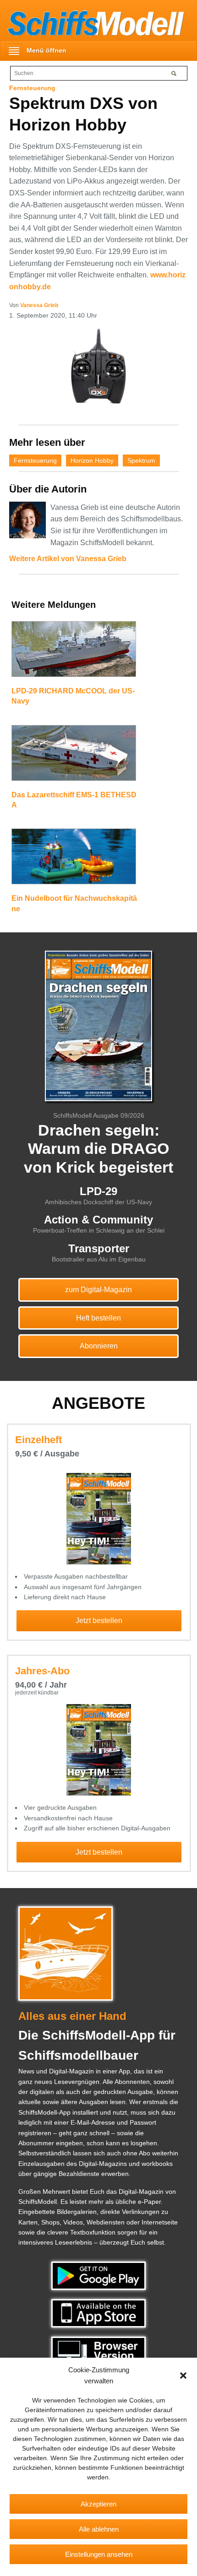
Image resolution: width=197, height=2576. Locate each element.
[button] (183, 2376)
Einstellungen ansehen (99, 2554)
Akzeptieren (98, 2504)
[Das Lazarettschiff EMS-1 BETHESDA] (74, 757)
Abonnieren (99, 1346)
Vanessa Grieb (39, 305)
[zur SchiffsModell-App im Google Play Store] (98, 2275)
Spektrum (141, 460)
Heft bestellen (98, 1318)
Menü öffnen (47, 50)
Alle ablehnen (99, 2529)
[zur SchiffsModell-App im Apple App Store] (98, 2313)
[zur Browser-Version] (98, 2350)
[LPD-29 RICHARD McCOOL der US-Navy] (74, 653)
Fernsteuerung (35, 460)
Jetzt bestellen (99, 1621)
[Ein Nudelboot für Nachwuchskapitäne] (74, 860)
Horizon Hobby (92, 460)
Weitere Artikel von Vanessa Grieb (68, 559)
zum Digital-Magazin (98, 1290)
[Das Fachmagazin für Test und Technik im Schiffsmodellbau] (92, 22)
